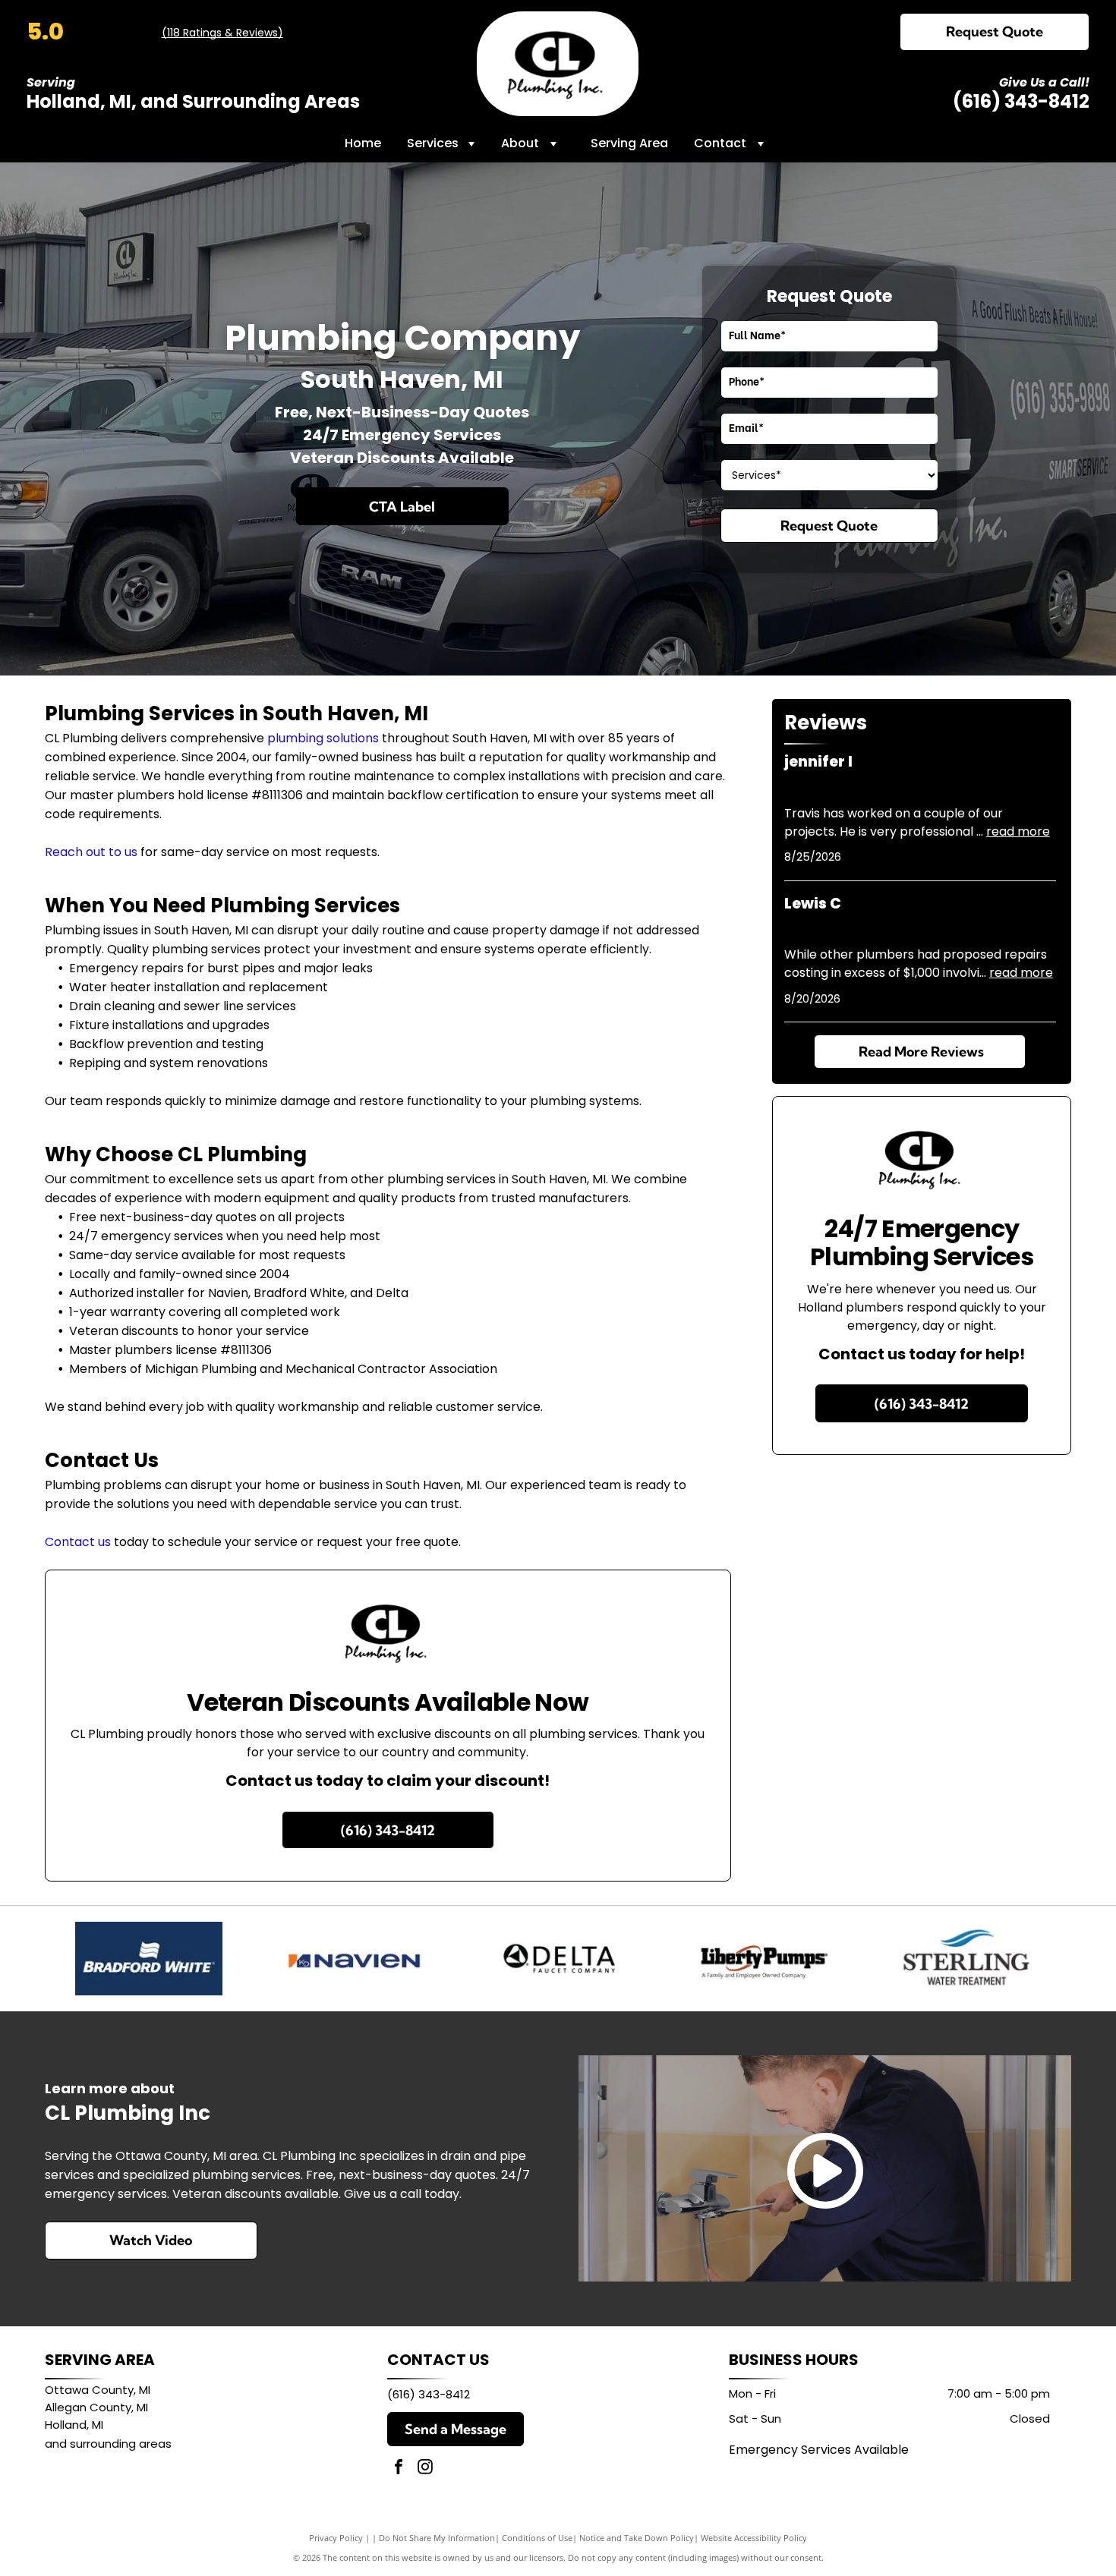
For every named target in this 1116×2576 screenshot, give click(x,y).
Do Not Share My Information (437, 2538)
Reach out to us (91, 852)
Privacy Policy (336, 2538)
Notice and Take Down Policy (637, 2538)
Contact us (78, 1542)
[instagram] (425, 2469)
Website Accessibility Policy (754, 2538)
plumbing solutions (323, 738)
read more (1018, 831)
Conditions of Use (537, 2538)
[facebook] (399, 2469)
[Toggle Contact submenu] (761, 143)
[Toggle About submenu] (553, 143)
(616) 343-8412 (1021, 101)
